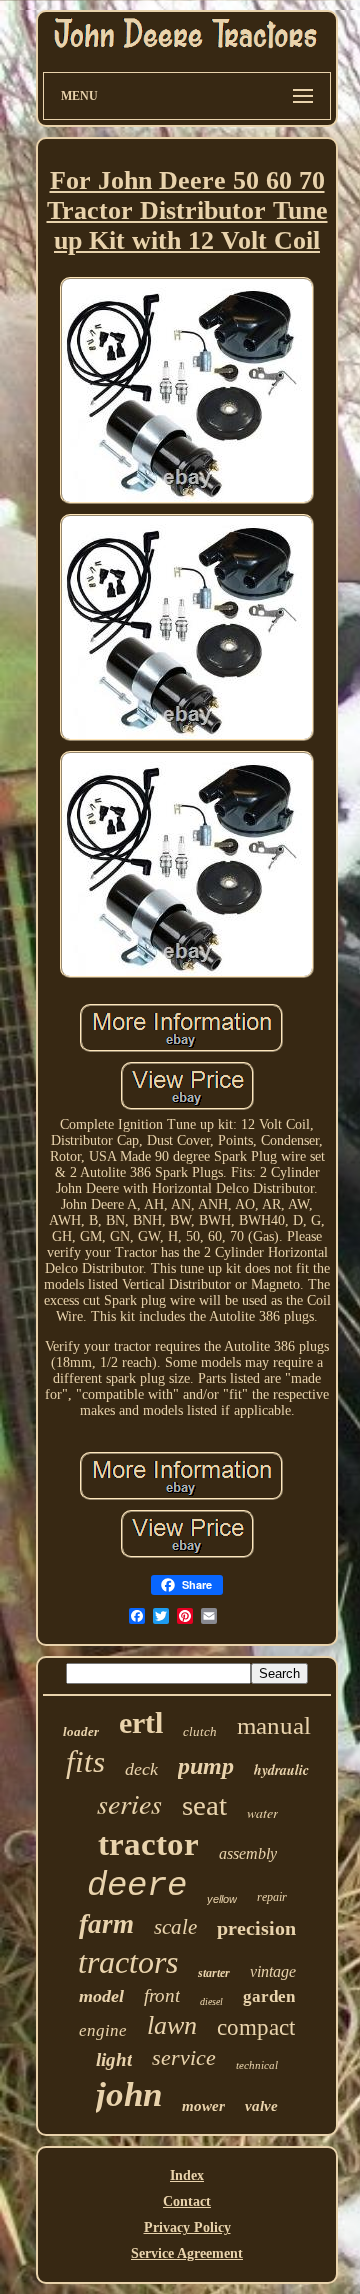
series (129, 1803)
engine (103, 2030)
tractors (128, 1962)
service (184, 2057)
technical (257, 2065)
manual (274, 1725)
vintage (273, 1971)
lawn (172, 2025)
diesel (211, 2001)
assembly (248, 1853)
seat (204, 1805)
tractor (148, 1844)
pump (206, 1766)
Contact (187, 2201)
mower (203, 2106)
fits (85, 1761)
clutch (200, 1731)
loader (81, 1731)
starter (214, 1973)
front (162, 1995)
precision (256, 1928)
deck (141, 1769)
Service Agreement (187, 2253)
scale (175, 1927)
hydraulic (281, 1770)
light (114, 2059)
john (129, 2094)
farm (106, 1924)
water (262, 1812)
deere (137, 1886)
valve (261, 2106)
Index (187, 2175)
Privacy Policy (187, 2227)
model (101, 1996)
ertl (141, 1722)
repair (272, 1897)
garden (269, 1996)
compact (256, 2027)
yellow (222, 1899)
